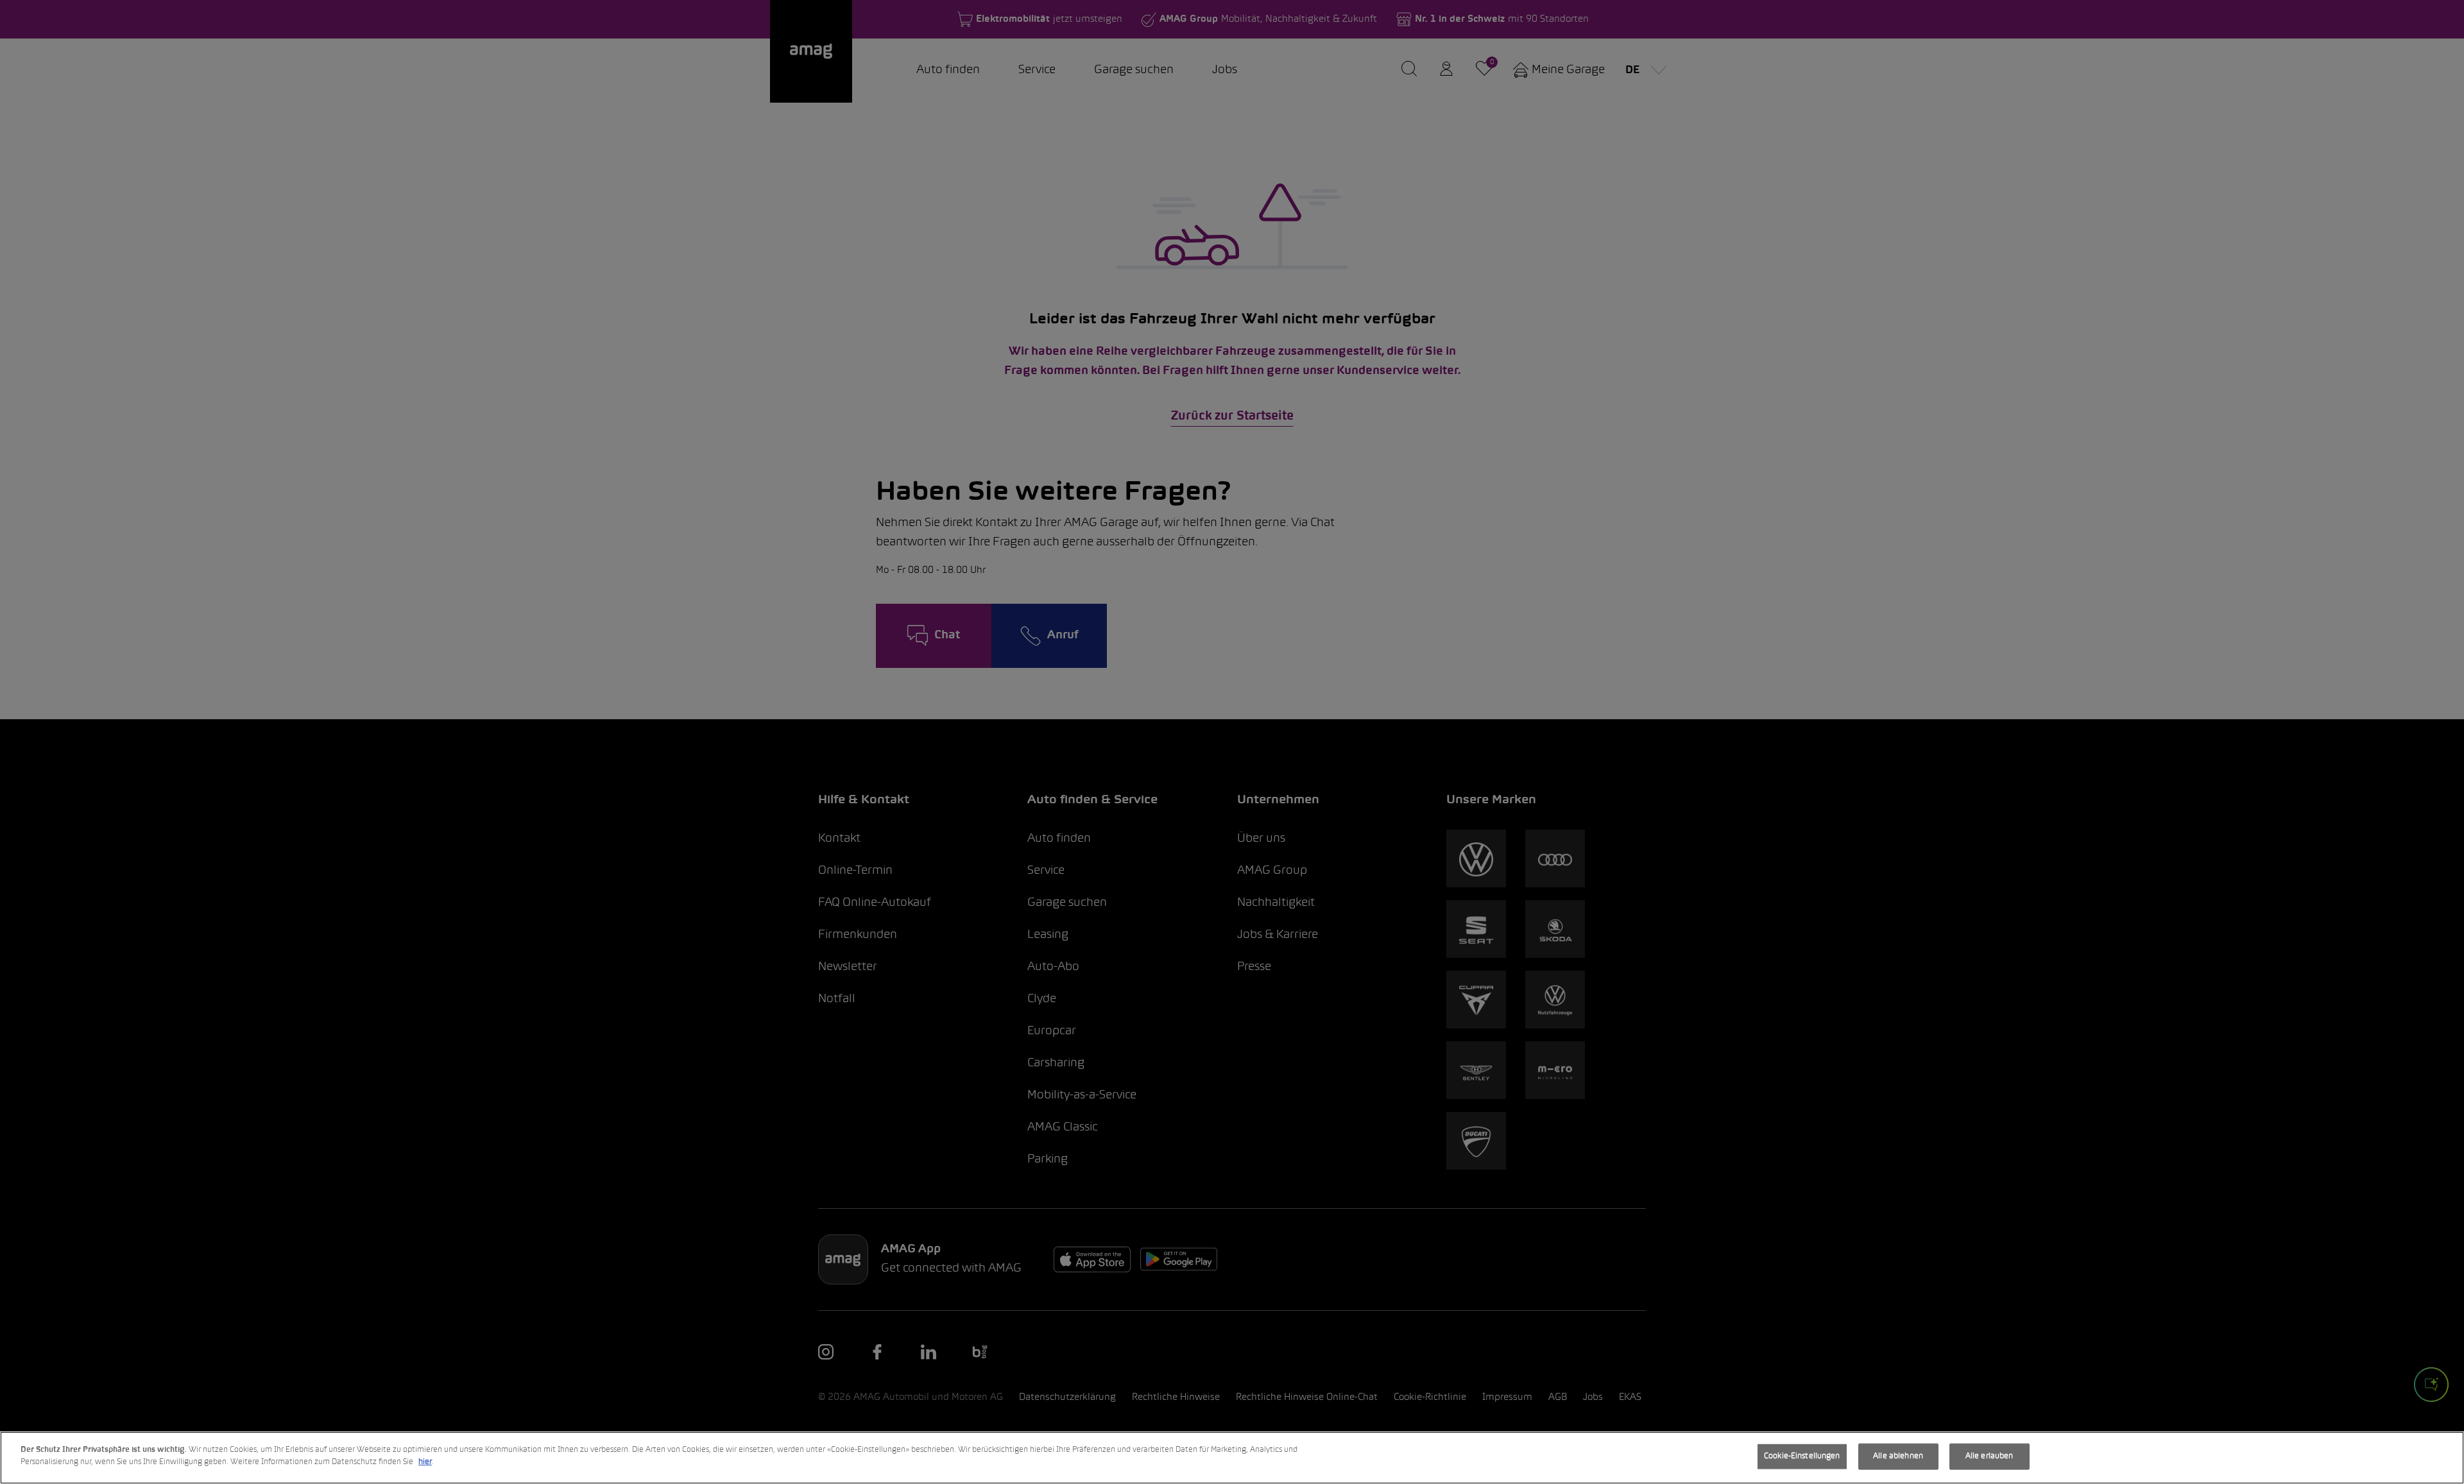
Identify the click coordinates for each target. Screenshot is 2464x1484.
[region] (1232, 1458)
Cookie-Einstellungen (1802, 1456)
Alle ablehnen (1898, 1456)
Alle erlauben (1989, 1456)
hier (425, 1462)
